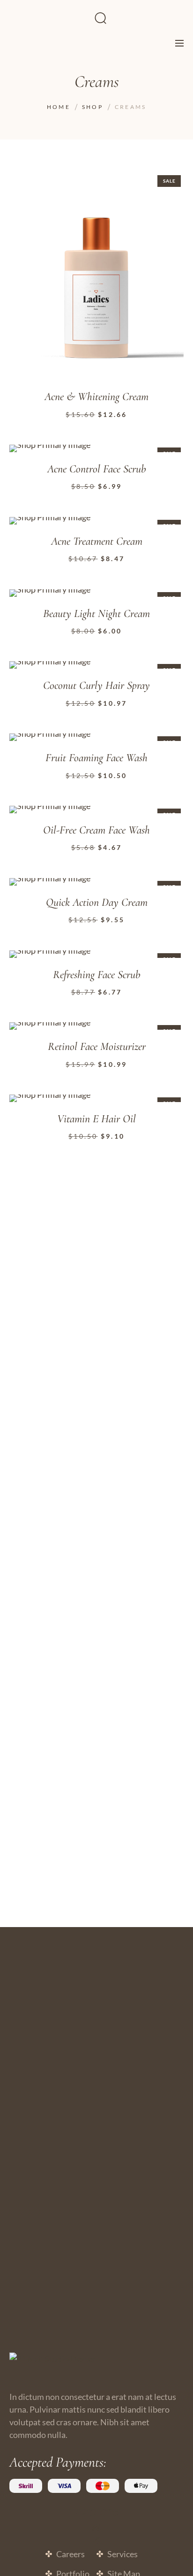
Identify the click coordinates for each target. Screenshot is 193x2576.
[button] (167, 189)
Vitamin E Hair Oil (96, 1119)
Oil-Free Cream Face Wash (96, 830)
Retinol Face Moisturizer (97, 1047)
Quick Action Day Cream (97, 902)
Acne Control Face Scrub (97, 469)
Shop (93, 107)
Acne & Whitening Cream (96, 397)
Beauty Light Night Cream (96, 614)
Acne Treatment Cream (97, 541)
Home (59, 107)
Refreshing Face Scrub (97, 975)
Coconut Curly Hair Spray (96, 686)
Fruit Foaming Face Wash (96, 758)
